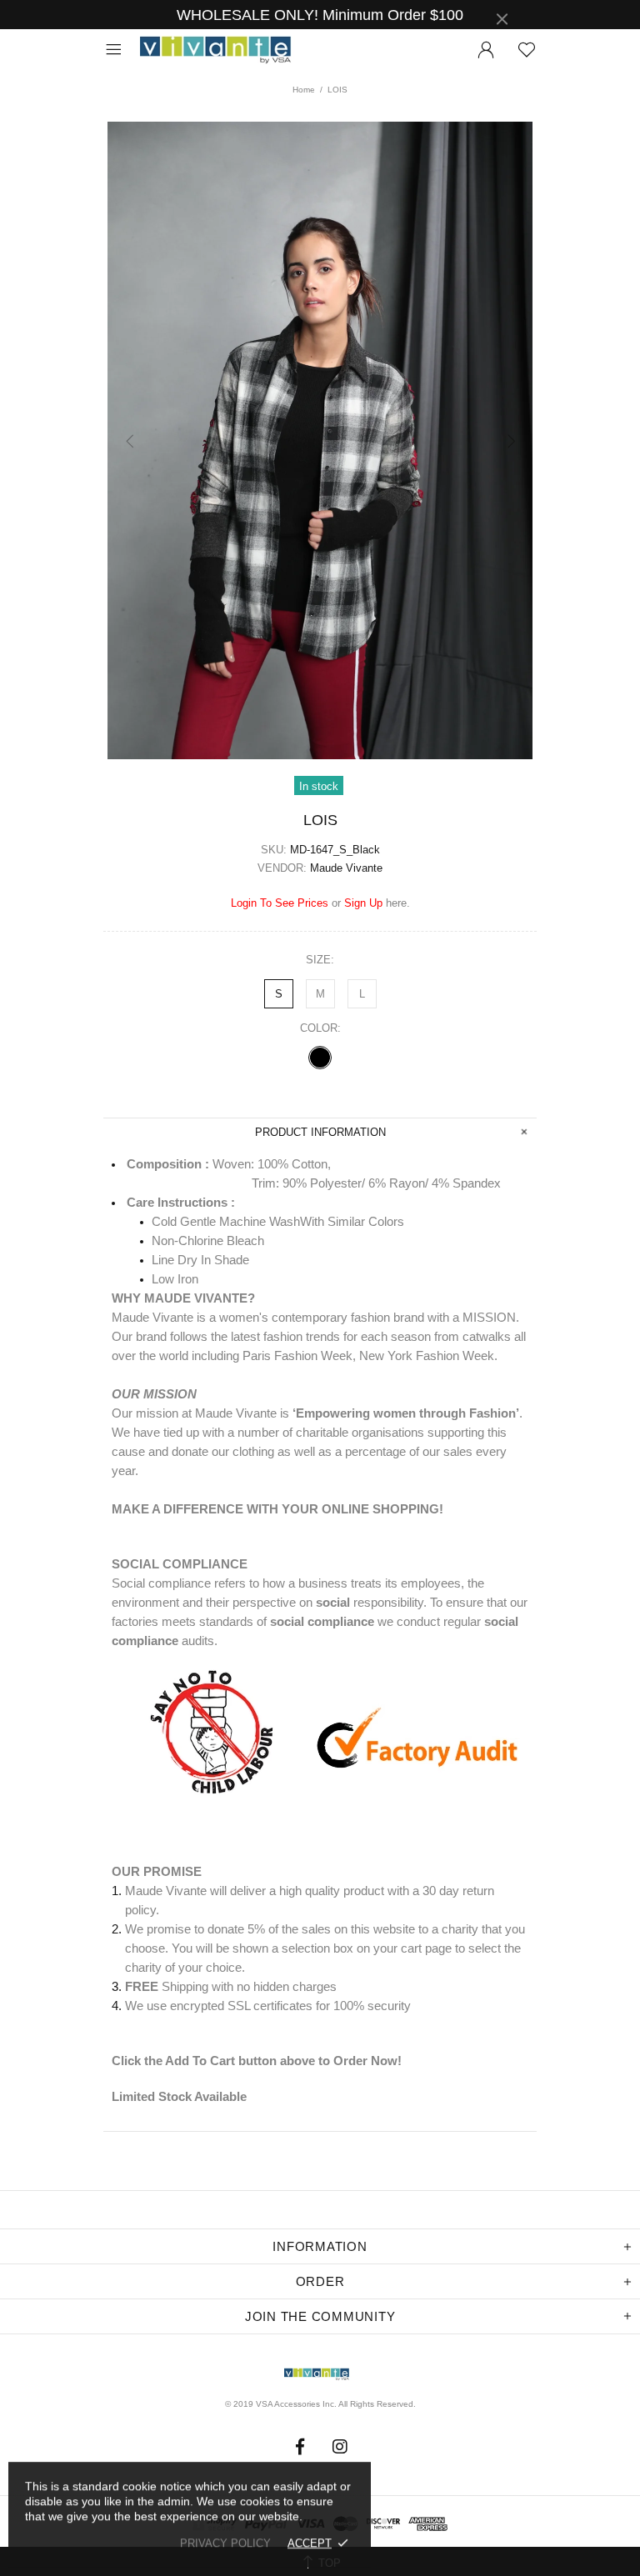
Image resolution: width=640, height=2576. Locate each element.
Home (304, 90)
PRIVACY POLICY (225, 2543)
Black (320, 1058)
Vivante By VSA (223, 50)
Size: (320, 960)
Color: (320, 1028)
